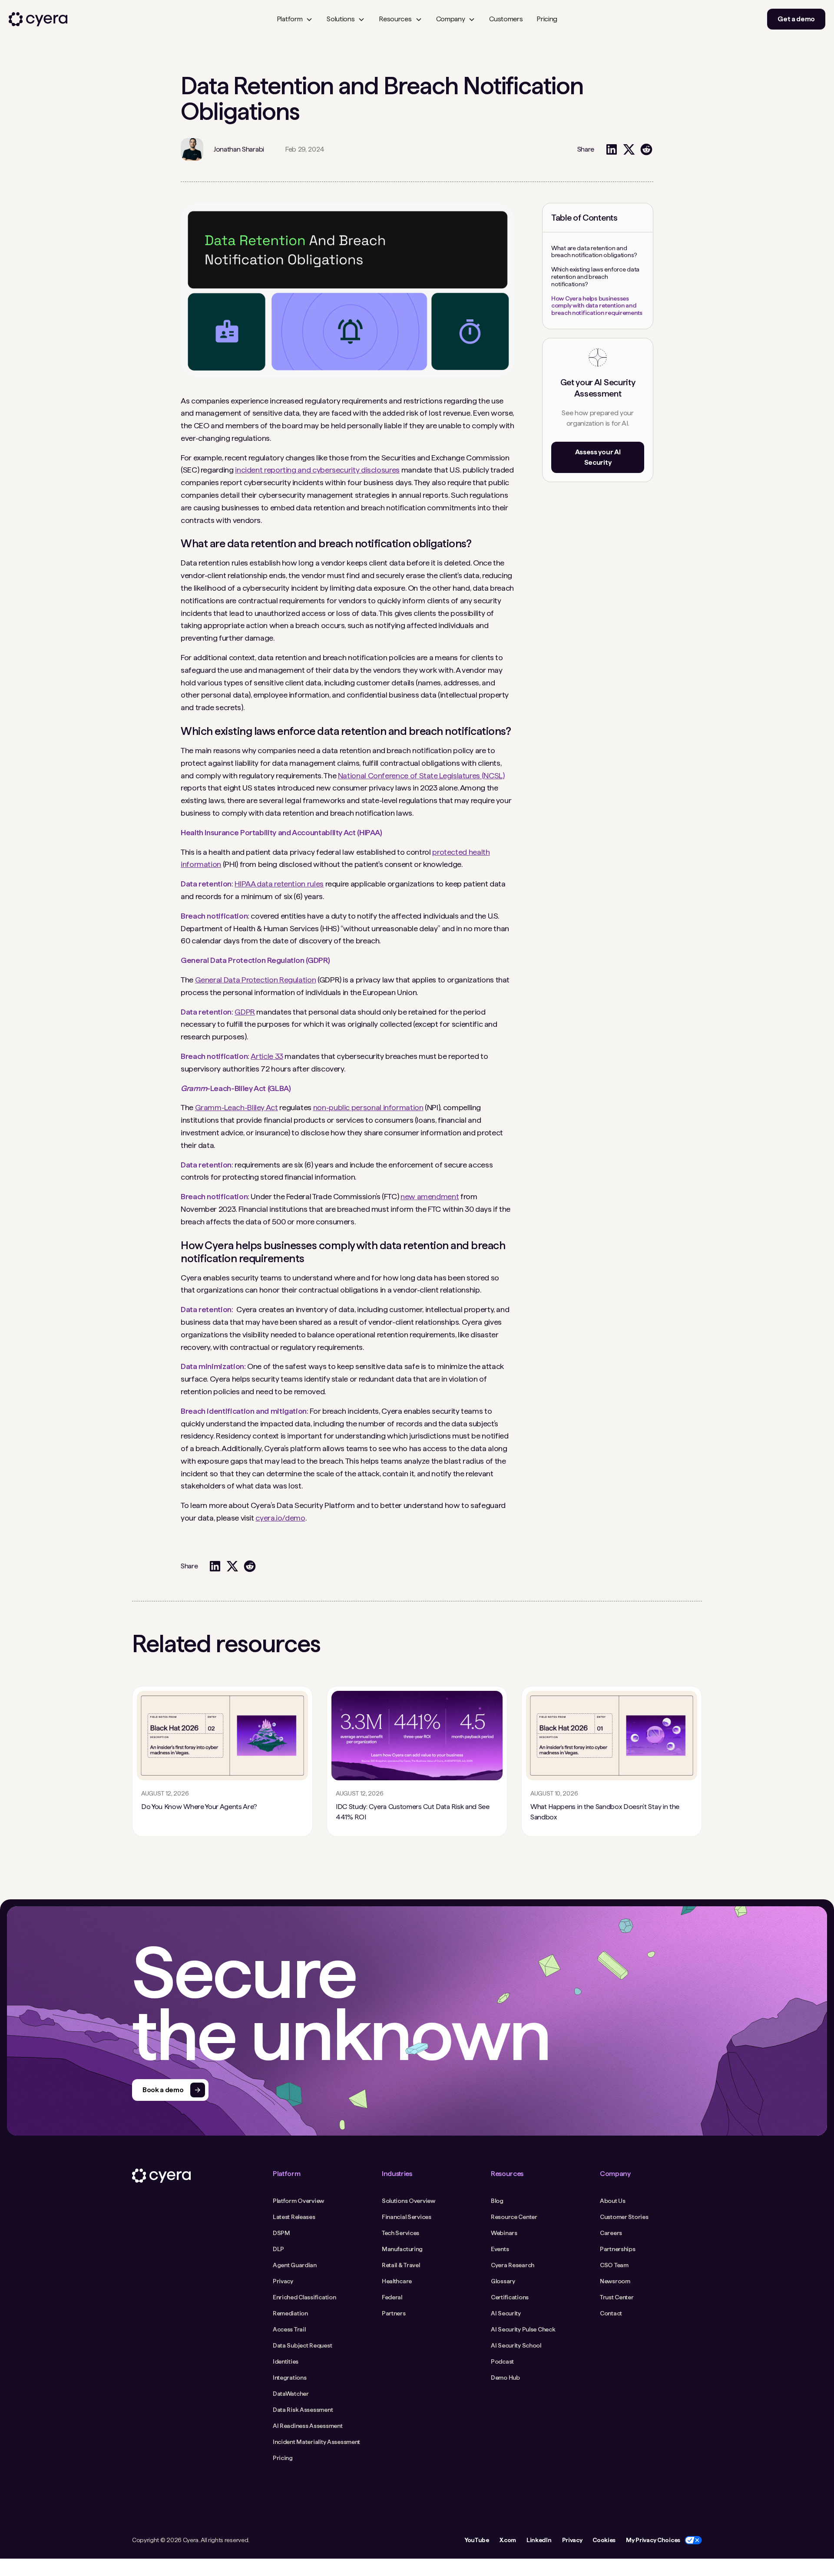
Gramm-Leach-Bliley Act (237, 1107)
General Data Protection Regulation (256, 980)
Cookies (604, 2540)
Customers (506, 19)
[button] (295, 19)
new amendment (430, 1196)
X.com (508, 2540)
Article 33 (267, 1056)
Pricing (547, 19)
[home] (38, 19)
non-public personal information (368, 1107)
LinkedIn (539, 2540)
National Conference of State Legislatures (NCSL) (421, 775)
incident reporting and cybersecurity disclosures (317, 470)
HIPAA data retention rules (279, 884)
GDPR (245, 1012)
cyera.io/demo (280, 1518)
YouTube (477, 2540)
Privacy (572, 2540)
